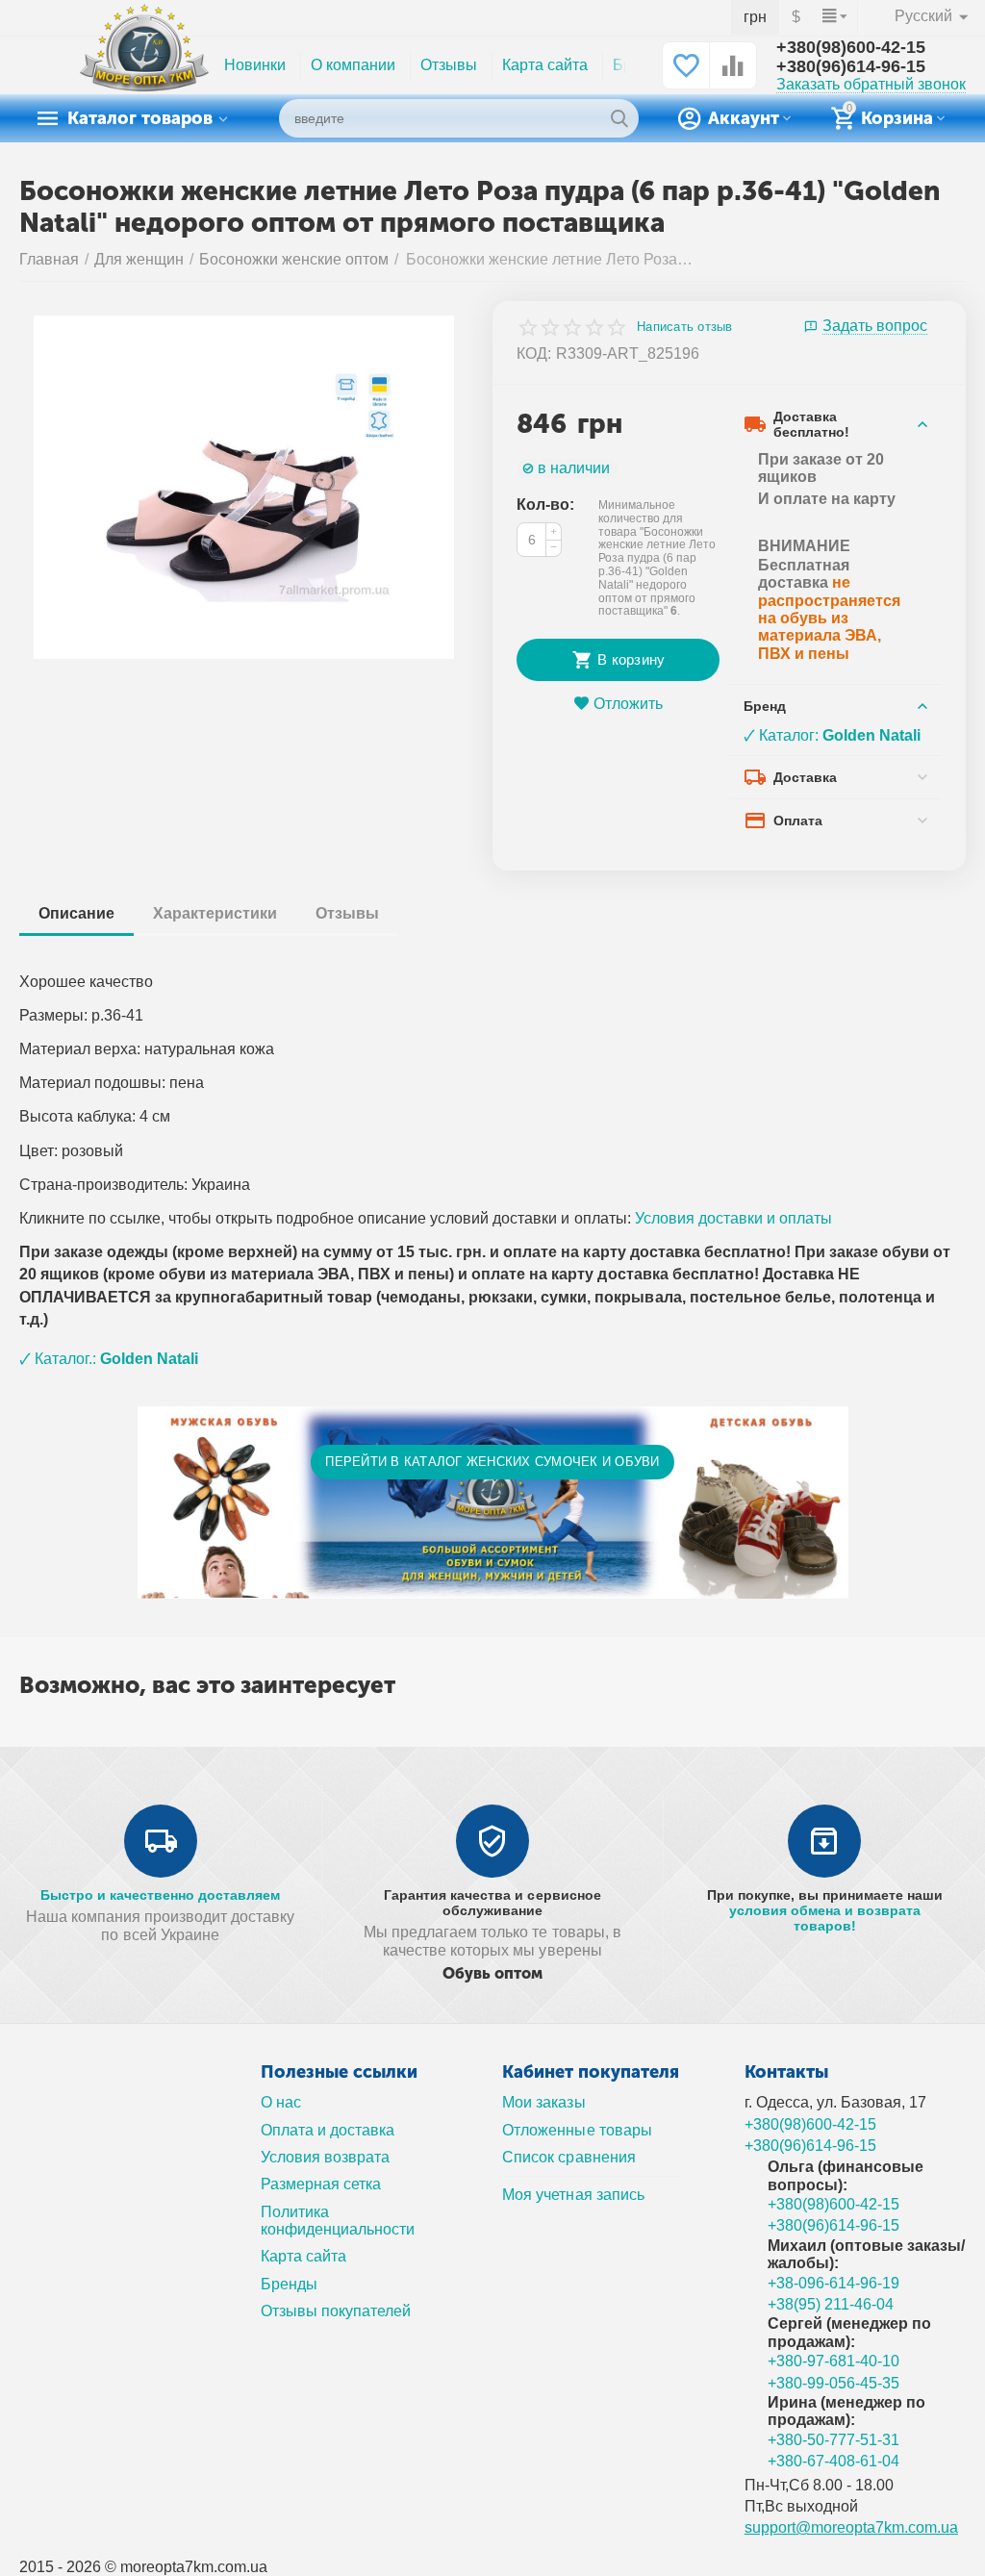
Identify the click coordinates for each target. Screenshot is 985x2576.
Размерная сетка (321, 2184)
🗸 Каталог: (832, 735)
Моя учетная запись (573, 2195)
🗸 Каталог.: (109, 1359)
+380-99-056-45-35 (833, 2383)
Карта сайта (545, 65)
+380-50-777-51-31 (833, 2440)
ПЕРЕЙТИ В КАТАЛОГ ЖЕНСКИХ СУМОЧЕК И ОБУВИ (492, 1462)
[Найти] (619, 118)
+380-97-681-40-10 (833, 2361)
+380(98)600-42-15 (851, 47)
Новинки (255, 65)
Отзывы (449, 65)
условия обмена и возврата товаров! (825, 1918)
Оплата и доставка (328, 2130)
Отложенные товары (577, 2130)
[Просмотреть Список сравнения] (733, 76)
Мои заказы (543, 2102)
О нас (281, 2102)
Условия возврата (325, 2157)
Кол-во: (545, 505)
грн (755, 17)
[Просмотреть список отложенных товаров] (686, 76)
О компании (353, 65)
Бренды (289, 2284)
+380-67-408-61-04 (833, 2461)
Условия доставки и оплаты (733, 1218)
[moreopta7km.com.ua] (144, 65)
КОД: (534, 354)
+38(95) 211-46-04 (831, 2304)
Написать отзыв (685, 327)
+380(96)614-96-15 (851, 66)
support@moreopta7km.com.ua (851, 2527)
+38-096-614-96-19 (833, 2283)
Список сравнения (568, 2157)
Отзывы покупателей (336, 2311)
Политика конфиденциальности (338, 2221)
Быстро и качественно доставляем (160, 1895)
